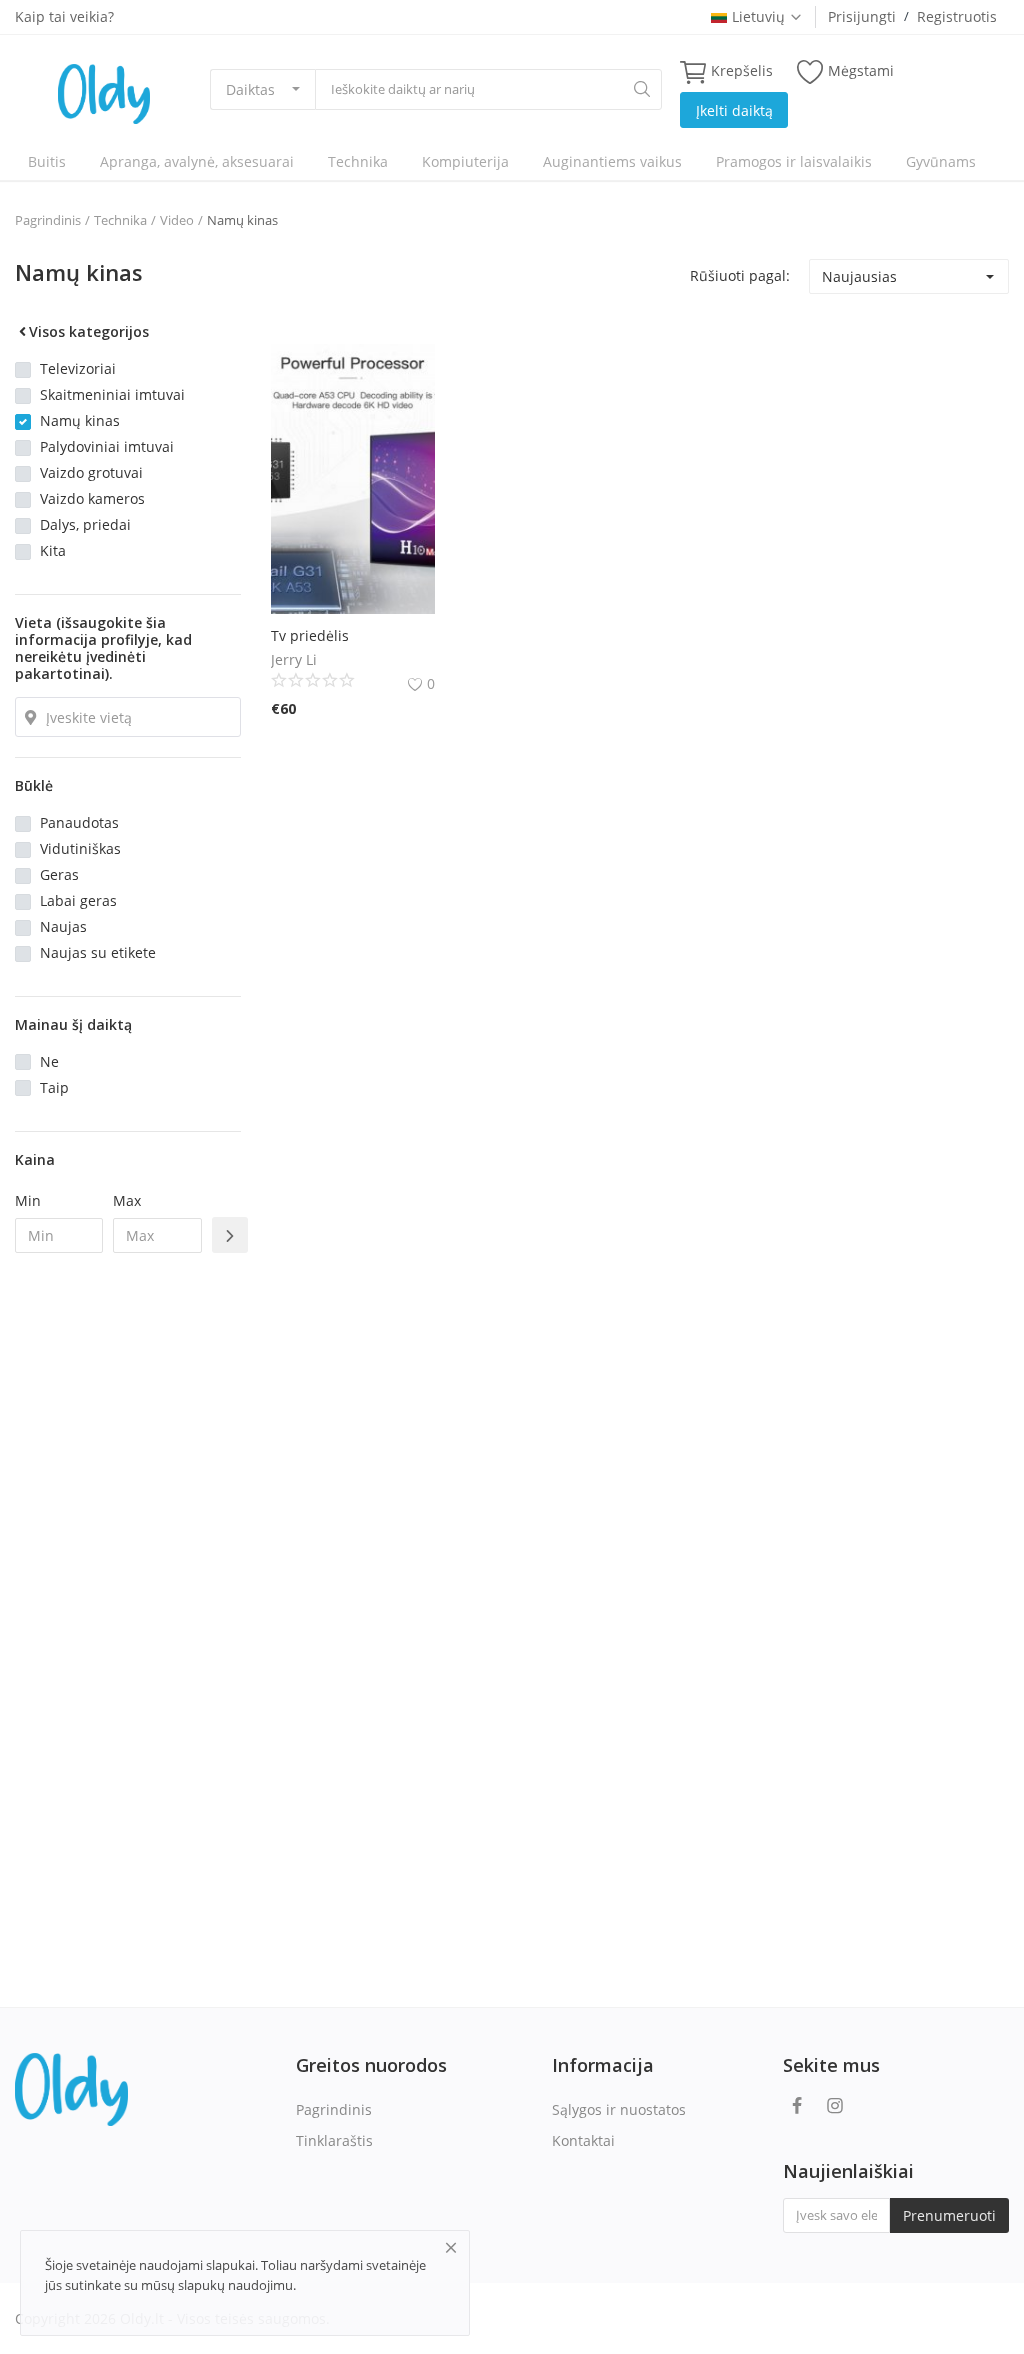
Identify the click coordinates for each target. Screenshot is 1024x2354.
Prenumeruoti (949, 2215)
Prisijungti (862, 16)
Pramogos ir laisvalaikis (794, 161)
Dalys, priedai (85, 524)
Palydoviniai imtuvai (107, 446)
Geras (59, 874)
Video (177, 220)
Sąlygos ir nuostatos (619, 2109)
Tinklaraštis (334, 2140)
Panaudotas (79, 822)
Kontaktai (583, 2140)
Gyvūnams (941, 161)
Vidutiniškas (80, 848)
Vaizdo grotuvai (91, 472)
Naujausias (859, 276)
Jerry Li (294, 659)
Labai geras (78, 900)
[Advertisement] (128, 1593)
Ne (49, 1061)
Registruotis (957, 16)
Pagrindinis (48, 220)
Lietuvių (758, 16)
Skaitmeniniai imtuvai (112, 394)
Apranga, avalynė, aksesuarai (197, 161)
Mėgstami (861, 70)
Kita (53, 550)
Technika (358, 161)
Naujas (63, 926)
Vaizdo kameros (92, 498)
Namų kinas (242, 220)
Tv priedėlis (310, 635)
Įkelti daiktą (734, 110)
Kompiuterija (465, 161)
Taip (54, 1087)
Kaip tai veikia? (64, 16)
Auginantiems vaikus (612, 161)
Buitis (47, 161)
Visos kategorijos (89, 331)
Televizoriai (78, 368)
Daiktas (250, 89)
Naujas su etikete (98, 952)
